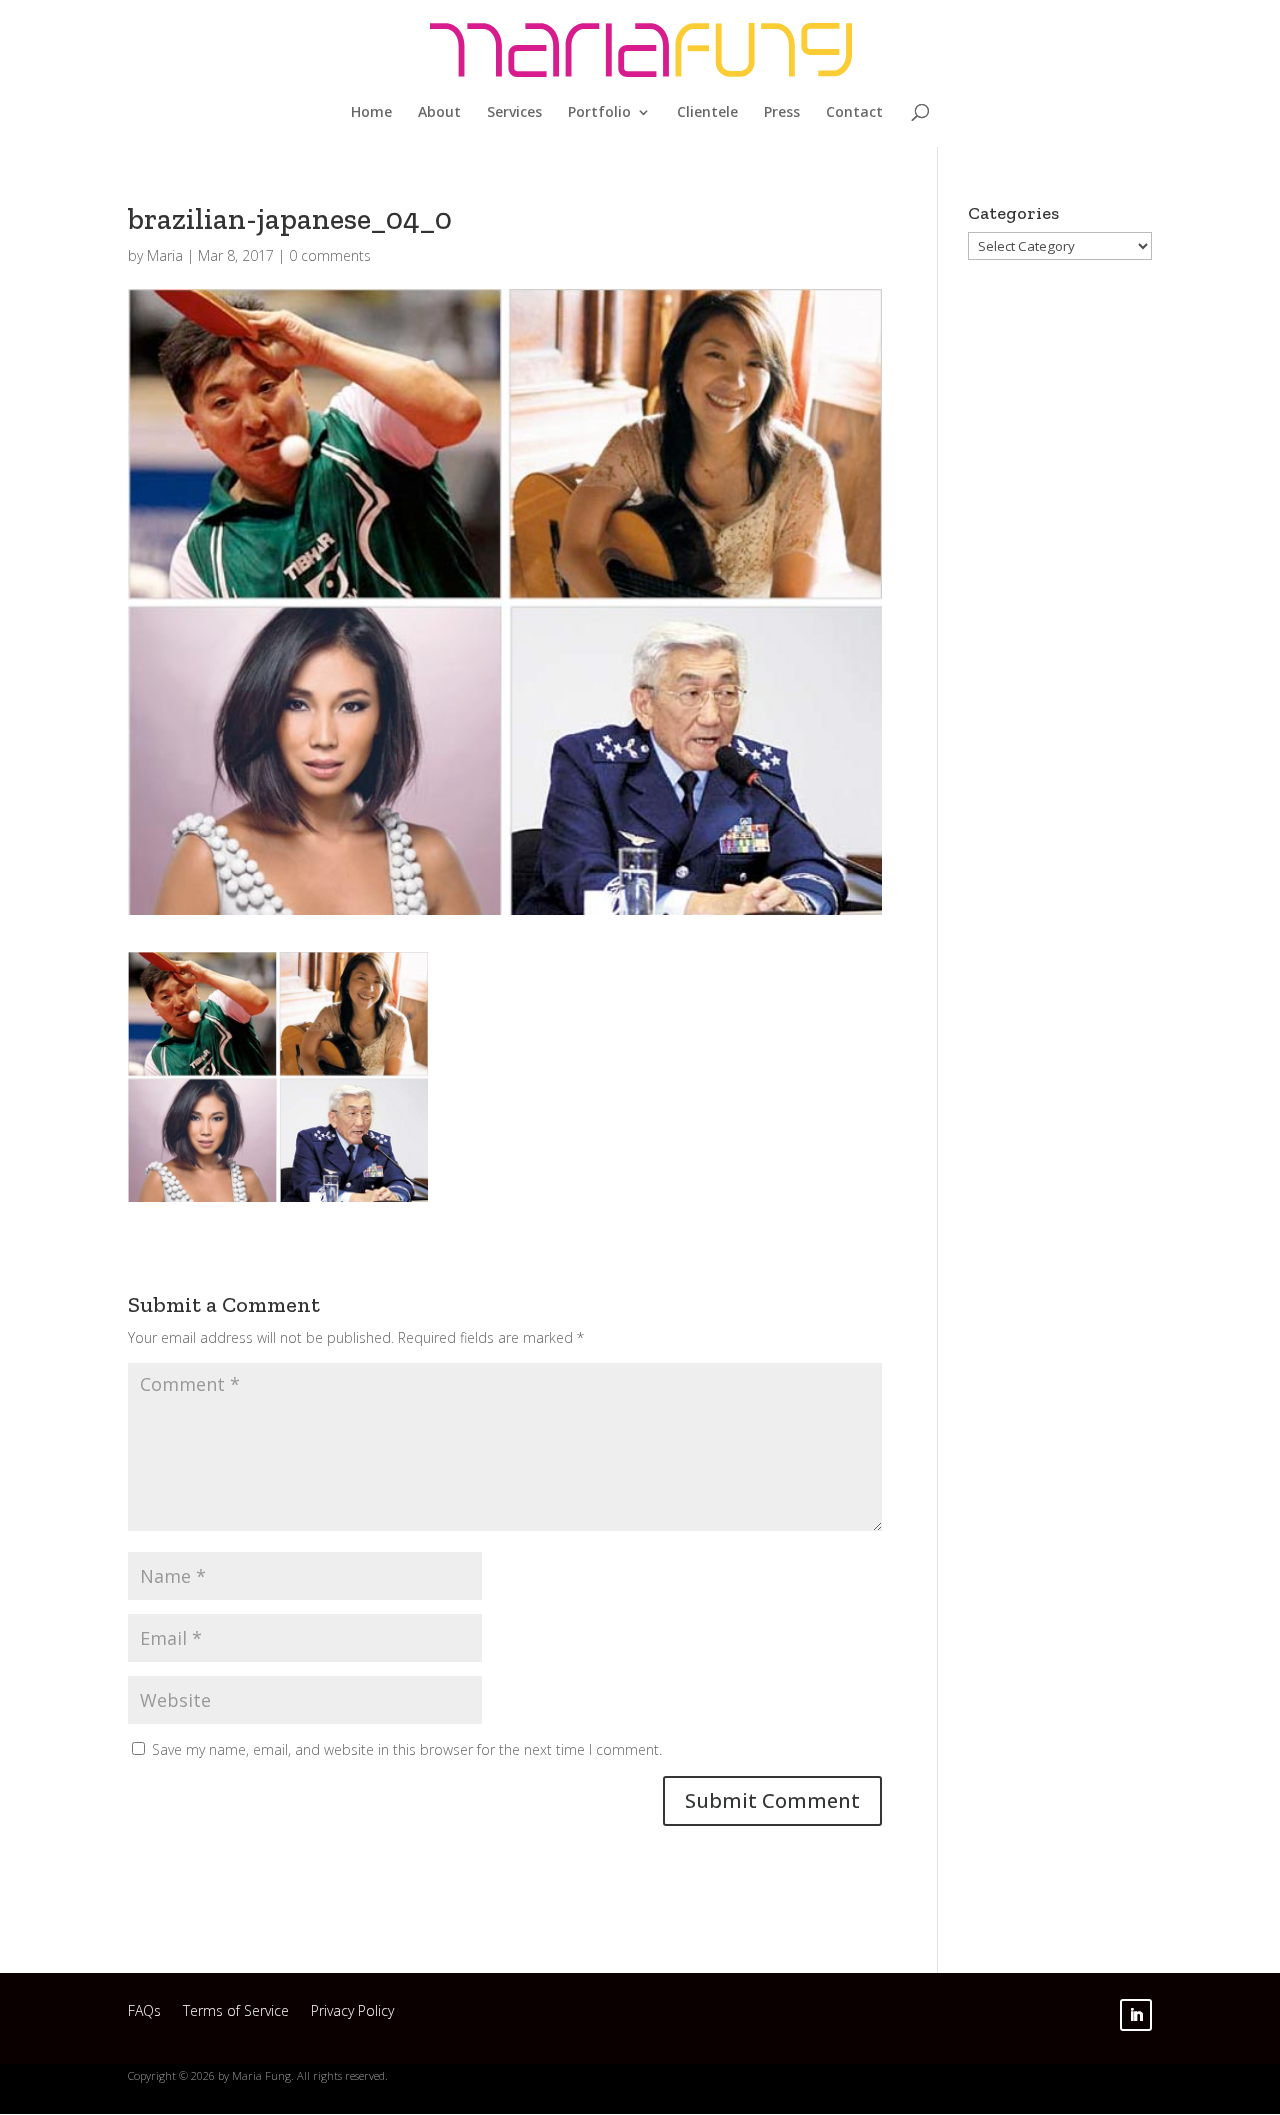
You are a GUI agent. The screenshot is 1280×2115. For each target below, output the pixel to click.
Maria (165, 255)
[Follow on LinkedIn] (1136, 2015)
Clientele (707, 113)
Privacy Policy (352, 2013)
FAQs (144, 2013)
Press (782, 113)
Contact (854, 113)
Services (514, 113)
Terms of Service (236, 2013)
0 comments (330, 255)
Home (371, 113)
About (439, 113)
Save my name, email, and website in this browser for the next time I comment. (407, 1749)
